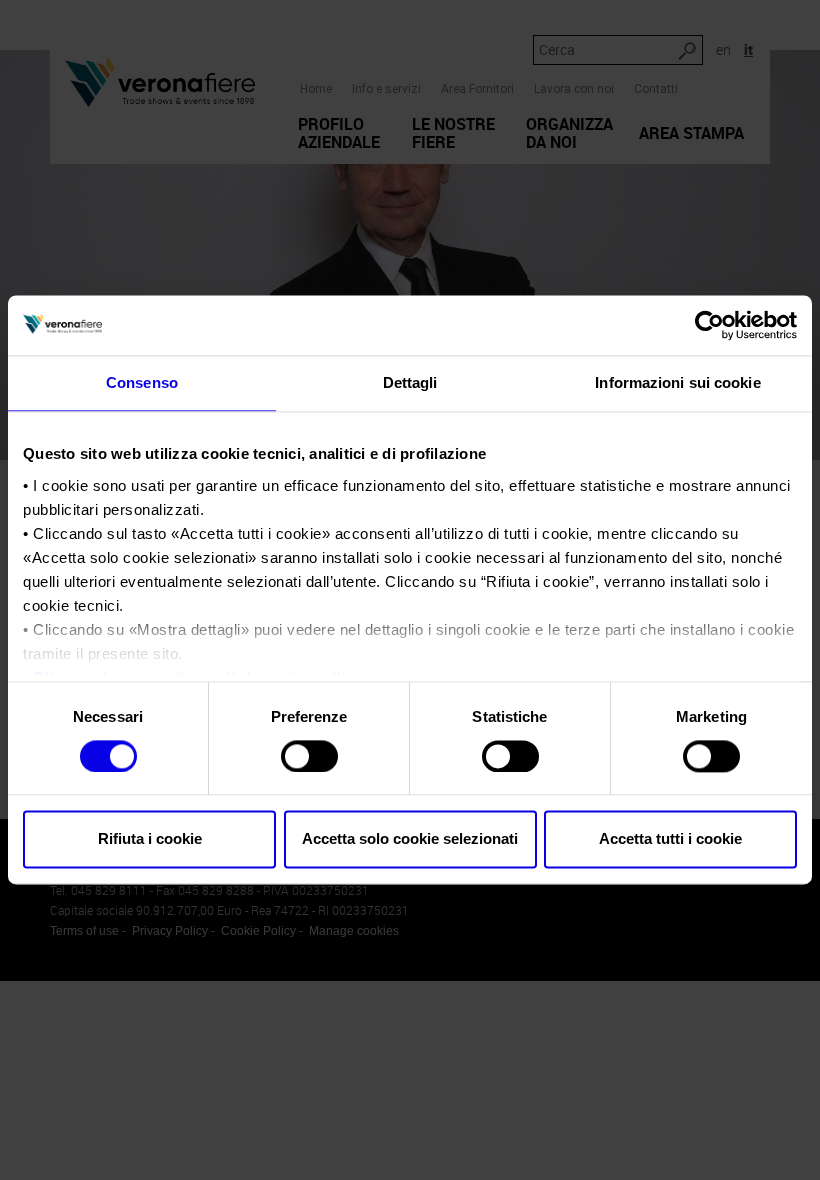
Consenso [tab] (142, 382)
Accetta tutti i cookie (670, 839)
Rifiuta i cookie (150, 839)
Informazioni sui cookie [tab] (677, 382)
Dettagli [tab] (410, 382)
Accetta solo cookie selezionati (410, 839)
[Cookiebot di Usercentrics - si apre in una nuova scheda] (709, 325)
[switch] (309, 756)
